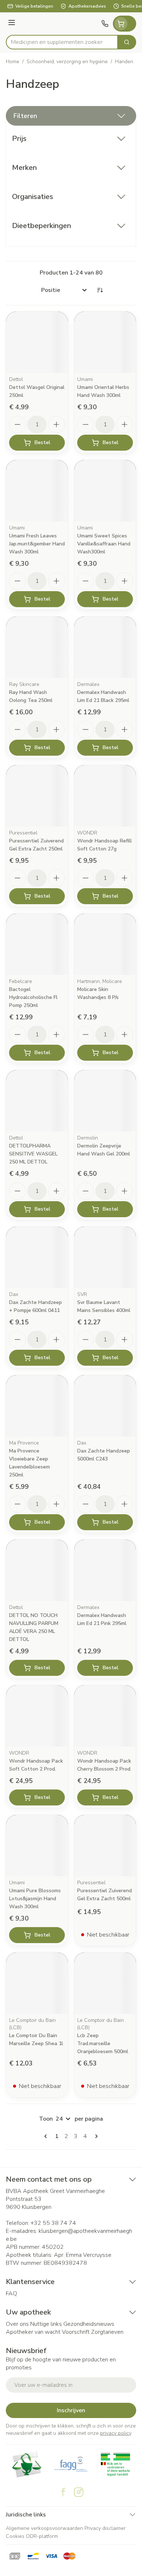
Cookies (15, 2536)
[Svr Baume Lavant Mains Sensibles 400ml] (105, 1257)
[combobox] (62, 42)
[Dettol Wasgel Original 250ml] (37, 342)
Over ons (17, 2324)
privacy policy (116, 2433)
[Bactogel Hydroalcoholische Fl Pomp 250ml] (37, 944)
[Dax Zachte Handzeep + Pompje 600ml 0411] (37, 1257)
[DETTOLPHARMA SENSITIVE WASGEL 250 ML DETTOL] (37, 1101)
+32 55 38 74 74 (53, 2223)
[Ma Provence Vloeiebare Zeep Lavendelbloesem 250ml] (37, 1406)
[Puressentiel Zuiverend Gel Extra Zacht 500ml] (105, 1846)
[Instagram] (79, 2492)
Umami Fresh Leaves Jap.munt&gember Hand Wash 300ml (37, 544)
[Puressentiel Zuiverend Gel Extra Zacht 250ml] (37, 796)
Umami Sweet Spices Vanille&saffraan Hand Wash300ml (104, 544)
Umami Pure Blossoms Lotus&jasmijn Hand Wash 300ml (35, 1899)
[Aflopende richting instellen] (100, 290)
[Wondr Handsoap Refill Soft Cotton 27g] (105, 796)
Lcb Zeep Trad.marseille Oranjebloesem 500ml (103, 2043)
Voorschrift (76, 2332)
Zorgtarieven (107, 2332)
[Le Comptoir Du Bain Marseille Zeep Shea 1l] (37, 1983)
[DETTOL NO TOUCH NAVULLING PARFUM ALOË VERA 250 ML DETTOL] (37, 1570)
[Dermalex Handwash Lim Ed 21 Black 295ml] (105, 647)
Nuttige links (46, 2324)
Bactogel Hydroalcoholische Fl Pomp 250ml (33, 997)
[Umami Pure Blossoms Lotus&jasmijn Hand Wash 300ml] (37, 1846)
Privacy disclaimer (105, 2528)
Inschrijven (71, 2410)
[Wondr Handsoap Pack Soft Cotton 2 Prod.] (37, 1716)
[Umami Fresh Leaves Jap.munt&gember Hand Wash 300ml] (37, 491)
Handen (124, 62)
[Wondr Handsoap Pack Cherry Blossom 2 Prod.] (105, 1716)
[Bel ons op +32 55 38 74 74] (105, 24)
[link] (47, 2136)
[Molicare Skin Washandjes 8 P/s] (105, 944)
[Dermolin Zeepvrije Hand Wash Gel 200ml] (105, 1101)
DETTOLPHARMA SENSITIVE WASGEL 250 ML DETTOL (33, 1154)
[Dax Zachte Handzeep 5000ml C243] (105, 1406)
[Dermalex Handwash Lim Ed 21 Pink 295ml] (105, 1570)
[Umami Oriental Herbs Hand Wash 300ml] (105, 342)
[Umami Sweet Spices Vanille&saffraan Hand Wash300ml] (105, 491)
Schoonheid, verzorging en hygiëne (67, 62)
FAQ (11, 2293)
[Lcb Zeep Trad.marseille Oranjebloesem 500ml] (105, 1983)
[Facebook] (63, 2492)
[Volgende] (95, 2136)
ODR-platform (42, 2536)
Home (13, 62)
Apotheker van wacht (33, 2332)
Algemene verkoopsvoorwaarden (44, 2528)
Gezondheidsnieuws (89, 2324)
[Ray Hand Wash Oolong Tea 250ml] (37, 647)
